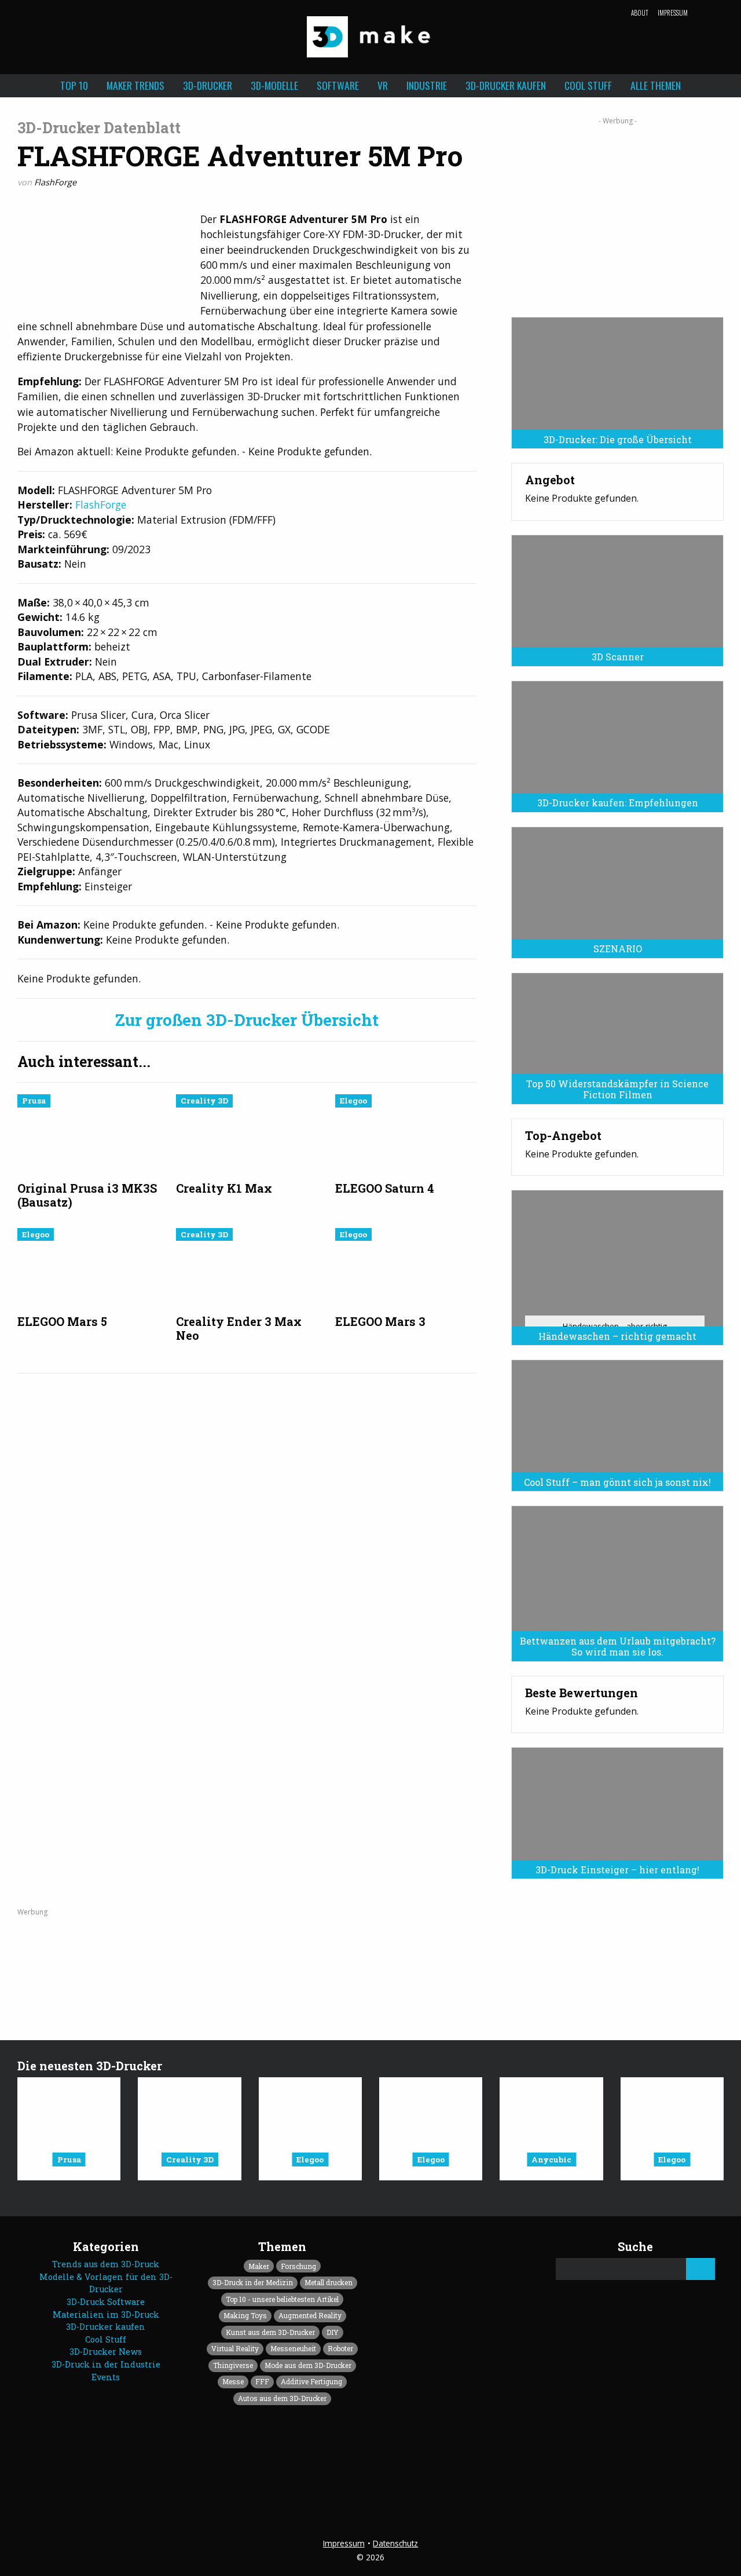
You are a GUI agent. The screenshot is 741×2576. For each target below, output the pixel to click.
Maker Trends (135, 85)
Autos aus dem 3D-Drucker (282, 2398)
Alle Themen (656, 85)
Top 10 (74, 85)
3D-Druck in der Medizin (253, 2282)
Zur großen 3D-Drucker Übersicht (247, 1020)
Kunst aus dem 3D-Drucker (270, 2332)
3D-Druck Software (106, 2302)
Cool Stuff (588, 85)
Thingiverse (233, 2365)
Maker (259, 2266)
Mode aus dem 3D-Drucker (308, 2365)
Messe (233, 2381)
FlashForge (55, 182)
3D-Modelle (274, 85)
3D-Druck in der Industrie (106, 2364)
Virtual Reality (235, 2348)
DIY (333, 2332)
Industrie (427, 85)
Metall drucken (329, 2282)
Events (106, 2377)
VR (383, 85)
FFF (262, 2381)
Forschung (298, 2266)
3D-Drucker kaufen (506, 85)
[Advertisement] (617, 213)
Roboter (340, 2348)
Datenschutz (395, 2543)
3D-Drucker (208, 85)
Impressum (673, 13)
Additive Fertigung (311, 2381)
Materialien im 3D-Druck (106, 2314)
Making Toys (245, 2315)
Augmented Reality (310, 2315)
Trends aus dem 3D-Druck (106, 2264)
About (640, 13)
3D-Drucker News (106, 2352)
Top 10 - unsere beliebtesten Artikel (282, 2299)
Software (338, 85)
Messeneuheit (293, 2348)
